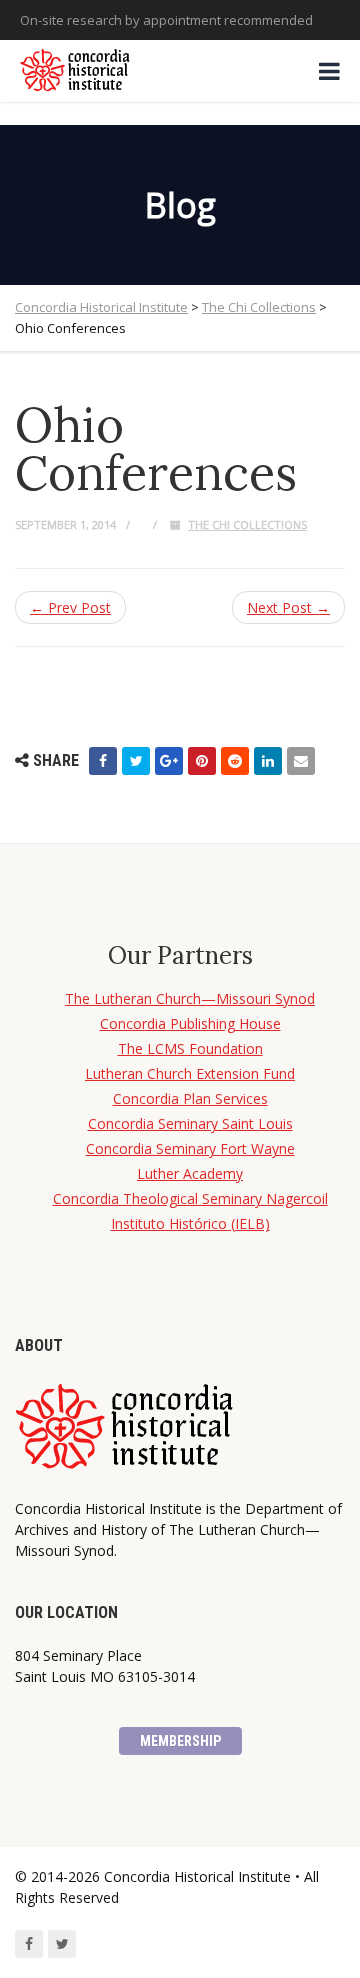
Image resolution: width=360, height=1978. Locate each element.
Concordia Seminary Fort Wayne (190, 1148)
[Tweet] (136, 761)
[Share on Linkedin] (268, 761)
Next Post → (288, 607)
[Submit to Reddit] (235, 761)
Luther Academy (190, 1173)
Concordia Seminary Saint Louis (190, 1123)
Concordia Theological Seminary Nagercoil (190, 1198)
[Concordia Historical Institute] (76, 71)
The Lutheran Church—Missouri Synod (190, 998)
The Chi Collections (247, 524)
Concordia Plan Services (190, 1098)
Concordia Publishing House (190, 1023)
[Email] (301, 761)
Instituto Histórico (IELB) (190, 1223)
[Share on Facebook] (103, 761)
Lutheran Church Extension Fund (190, 1073)
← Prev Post (70, 607)
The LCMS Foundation (190, 1048)
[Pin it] (202, 761)
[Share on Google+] (169, 761)
